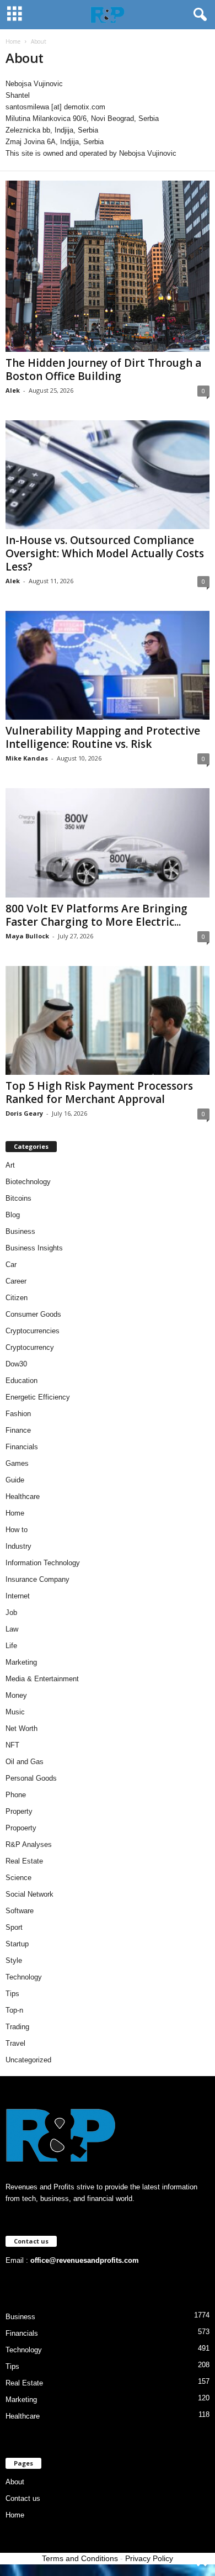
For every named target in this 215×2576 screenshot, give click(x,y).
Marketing (21, 1662)
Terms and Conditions (80, 2558)
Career (16, 1281)
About (15, 2482)
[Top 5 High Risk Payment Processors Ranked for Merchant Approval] (108, 1020)
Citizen (17, 1298)
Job (11, 1612)
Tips (12, 1994)
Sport (14, 1927)
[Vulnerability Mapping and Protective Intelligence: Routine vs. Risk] (108, 665)
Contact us (23, 2498)
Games (17, 1463)
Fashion (18, 1414)
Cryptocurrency (30, 1347)
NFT (12, 1745)
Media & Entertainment (42, 1679)
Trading (17, 2027)
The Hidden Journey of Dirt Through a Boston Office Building (103, 369)
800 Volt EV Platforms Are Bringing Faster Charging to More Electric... (96, 915)
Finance (18, 1430)
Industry (18, 1546)
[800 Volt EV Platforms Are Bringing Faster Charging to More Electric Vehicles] (108, 843)
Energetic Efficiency (38, 1397)
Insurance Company (37, 1579)
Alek (13, 390)
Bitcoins (18, 1198)
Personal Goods (31, 1778)
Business (20, 1231)
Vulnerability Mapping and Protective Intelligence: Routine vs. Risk (103, 737)
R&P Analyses (29, 1844)
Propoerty (21, 1828)
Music (15, 1712)
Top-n (14, 2010)
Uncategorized (28, 2060)
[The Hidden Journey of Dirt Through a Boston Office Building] (108, 266)
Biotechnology (28, 1182)
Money (16, 1695)
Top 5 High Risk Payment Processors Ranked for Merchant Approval (99, 1092)
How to (17, 1530)
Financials (22, 1447)
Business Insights (34, 1248)
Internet (18, 1596)
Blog (13, 1215)
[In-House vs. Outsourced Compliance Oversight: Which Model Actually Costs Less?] (108, 475)
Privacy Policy (149, 2558)
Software (20, 1911)
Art (10, 1165)
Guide (15, 1480)
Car (11, 1265)
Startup (17, 1944)
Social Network (29, 1894)
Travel (15, 2043)
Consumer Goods (33, 1314)
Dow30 (16, 1364)
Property (19, 1811)
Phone (16, 1795)
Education (21, 1381)
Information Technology (43, 1563)
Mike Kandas (27, 758)
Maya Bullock (27, 936)
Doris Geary (24, 1113)
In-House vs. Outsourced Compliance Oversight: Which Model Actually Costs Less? (105, 553)
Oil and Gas (25, 1762)
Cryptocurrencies (33, 1331)
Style (14, 1960)
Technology (24, 1977)
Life (11, 1646)
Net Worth (21, 1728)
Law (12, 1629)
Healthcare (23, 1496)
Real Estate (24, 1861)
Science (18, 1878)
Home (13, 41)
